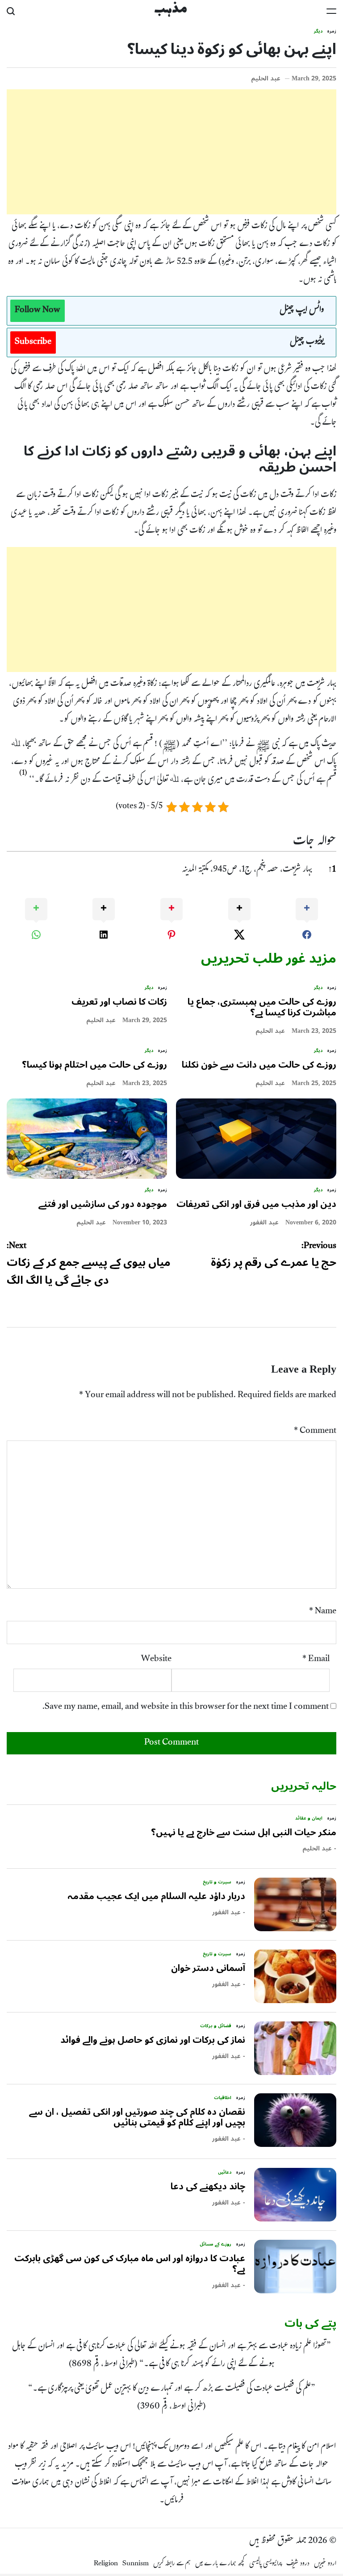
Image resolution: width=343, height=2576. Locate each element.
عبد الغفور (264, 1223)
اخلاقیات (223, 2098)
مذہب (171, 10)
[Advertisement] (171, 152)
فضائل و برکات (216, 2026)
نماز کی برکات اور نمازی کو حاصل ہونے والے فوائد (153, 2040)
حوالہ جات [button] (315, 842)
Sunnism (136, 2564)
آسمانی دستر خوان (208, 1968)
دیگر (318, 31)
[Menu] (331, 11)
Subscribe (33, 342)
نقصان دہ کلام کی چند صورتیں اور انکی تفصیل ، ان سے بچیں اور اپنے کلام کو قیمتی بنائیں (137, 2117)
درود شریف (298, 2564)
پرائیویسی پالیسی (266, 2564)
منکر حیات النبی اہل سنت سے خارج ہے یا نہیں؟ (244, 1833)
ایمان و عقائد (309, 1818)
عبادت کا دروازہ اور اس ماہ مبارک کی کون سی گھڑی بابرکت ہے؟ (130, 2264)
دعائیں (225, 2172)
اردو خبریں (325, 2564)
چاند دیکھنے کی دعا (208, 2187)
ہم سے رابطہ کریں (172, 2564)
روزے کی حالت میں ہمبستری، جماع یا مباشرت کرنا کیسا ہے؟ (262, 1007)
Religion (106, 2564)
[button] (23, 777)
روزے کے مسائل (215, 2244)
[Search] (11, 11)
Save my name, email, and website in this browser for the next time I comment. (186, 1708)
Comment (315, 1432)
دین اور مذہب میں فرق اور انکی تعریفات (256, 1204)
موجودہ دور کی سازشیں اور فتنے (103, 1204)
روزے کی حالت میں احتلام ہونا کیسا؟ (94, 1065)
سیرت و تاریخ (217, 1882)
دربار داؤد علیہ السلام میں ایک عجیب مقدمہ (156, 1896)
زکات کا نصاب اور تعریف (119, 1002)
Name (323, 1612)
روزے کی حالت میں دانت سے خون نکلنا (259, 1065)
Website (156, 1660)
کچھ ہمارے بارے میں (220, 2564)
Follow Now (38, 311)
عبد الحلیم (266, 79)
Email (316, 1660)
